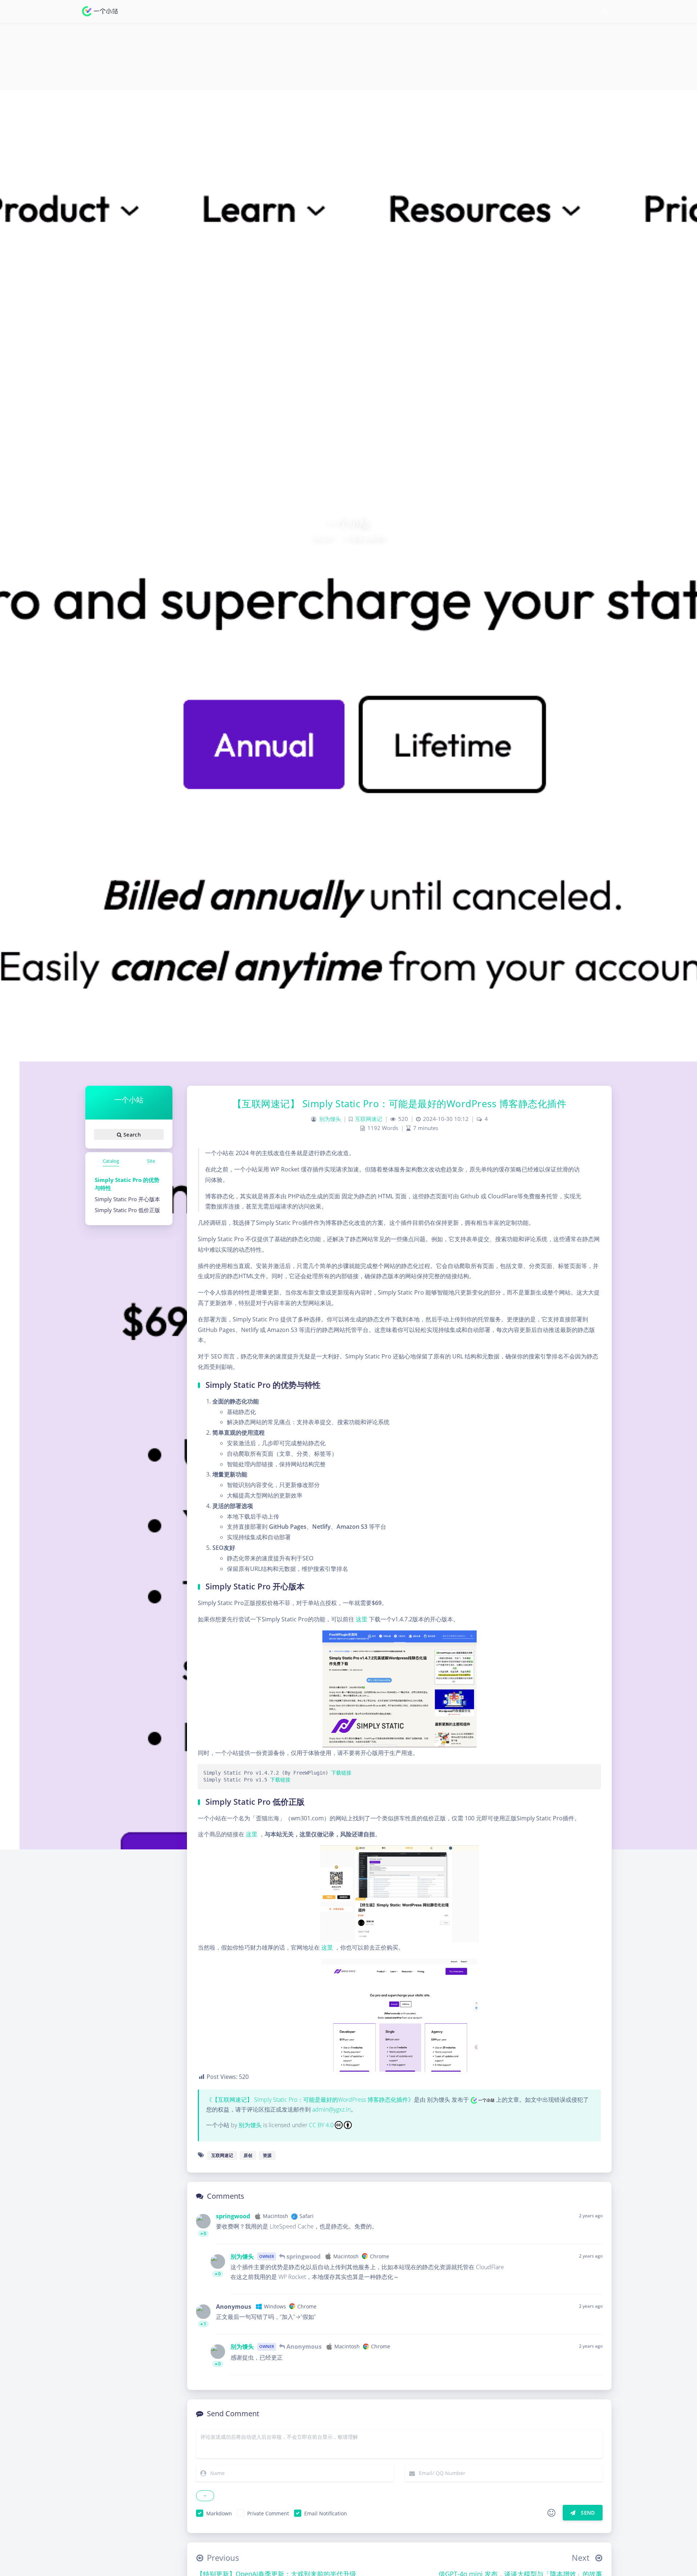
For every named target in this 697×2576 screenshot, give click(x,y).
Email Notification (326, 2513)
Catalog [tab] (111, 1161)
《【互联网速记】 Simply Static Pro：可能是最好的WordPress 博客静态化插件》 (310, 2100)
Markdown (219, 2513)
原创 (248, 2155)
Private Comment (268, 2513)
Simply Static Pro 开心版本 (127, 1199)
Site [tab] (151, 1161)
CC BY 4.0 (321, 2125)
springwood (233, 2216)
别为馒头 (330, 1119)
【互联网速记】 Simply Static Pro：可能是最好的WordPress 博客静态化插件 (400, 1104)
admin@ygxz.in (331, 2109)
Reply (591, 2234)
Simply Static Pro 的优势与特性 (127, 1184)
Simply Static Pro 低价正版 (127, 1210)
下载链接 (341, 1773)
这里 (362, 1619)
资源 (267, 2155)
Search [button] (131, 1135)
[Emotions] (551, 2513)
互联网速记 (369, 1119)
